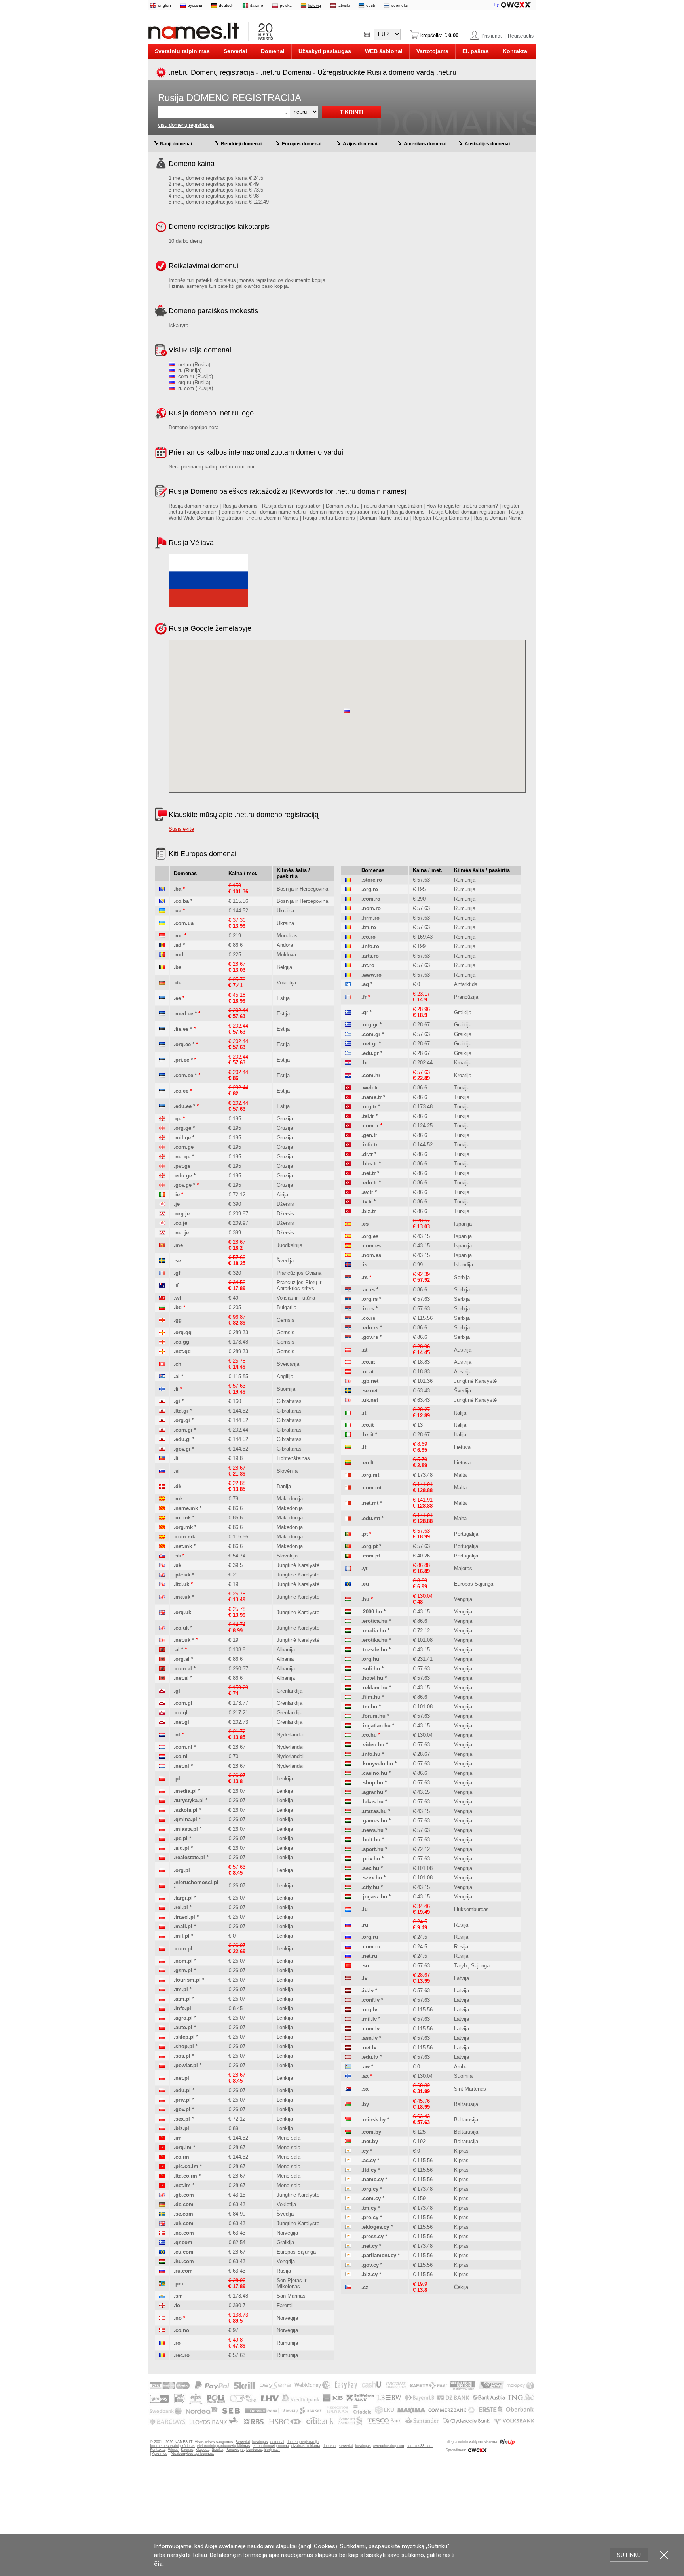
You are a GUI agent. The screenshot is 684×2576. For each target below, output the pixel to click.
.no (178, 2318)
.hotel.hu (372, 1678)
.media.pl (185, 1791)
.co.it (368, 1425)
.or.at (368, 1372)
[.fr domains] (348, 997)
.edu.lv (370, 2057)
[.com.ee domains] (162, 1075)
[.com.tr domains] (348, 1126)
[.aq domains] (348, 984)
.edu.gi (182, 1439)
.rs (365, 1277)
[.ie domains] (162, 1195)
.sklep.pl (184, 2037)
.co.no (181, 2330)
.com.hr (371, 1075)
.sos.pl (182, 2056)
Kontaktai (516, 51)
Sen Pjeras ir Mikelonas (292, 2283)
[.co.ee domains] (162, 1091)
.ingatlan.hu (376, 1726)
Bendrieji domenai (241, 144)
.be (178, 967)
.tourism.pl (187, 1980)
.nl (177, 1735)
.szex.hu (372, 1878)
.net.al (181, 1678)
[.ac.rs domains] (348, 1290)
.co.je (180, 1223)
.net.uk (182, 1640)
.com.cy (371, 2198)
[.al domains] (162, 1650)
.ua (178, 911)
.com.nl (183, 1747)
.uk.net (370, 1400)
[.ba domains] (162, 889)
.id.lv (368, 1991)
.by (365, 2104)
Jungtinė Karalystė (298, 1565)
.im (178, 2138)
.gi (177, 1401)
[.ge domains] (162, 1119)
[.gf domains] (162, 1273)
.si (177, 1471)
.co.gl (181, 1713)
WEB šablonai (384, 51)
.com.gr (371, 1034)
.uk (178, 1565)
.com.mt (371, 1488)
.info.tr (370, 1145)
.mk (178, 1499)
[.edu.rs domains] (348, 1328)
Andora (285, 945)
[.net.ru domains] (348, 1956)
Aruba (461, 2067)
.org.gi (182, 1420)
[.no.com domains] (162, 2233)
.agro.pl (183, 2018)
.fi (176, 1389)
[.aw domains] (348, 2067)
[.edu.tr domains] (348, 1183)
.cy (365, 2151)
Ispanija (463, 1224)
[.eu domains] (348, 1584)
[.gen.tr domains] (348, 1135)
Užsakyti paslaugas (325, 51)
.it (364, 1413)
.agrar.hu (372, 1792)
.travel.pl (184, 1917)
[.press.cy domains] (348, 2236)
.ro (177, 2343)
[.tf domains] (162, 1286)
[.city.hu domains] (348, 1887)
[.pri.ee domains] (162, 1060)
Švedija (285, 1261)
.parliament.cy (379, 2255)
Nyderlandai (290, 1735)
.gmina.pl (185, 1819)
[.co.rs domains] (348, 1318)
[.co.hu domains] (348, 1735)
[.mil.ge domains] (162, 1138)
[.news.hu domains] (348, 1830)
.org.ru (370, 1937)
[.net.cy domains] (348, 2246)
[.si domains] (162, 1471)
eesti (370, 5)
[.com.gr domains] (348, 1034)
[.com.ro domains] (348, 899)
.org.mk (183, 1527)
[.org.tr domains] (348, 1107)
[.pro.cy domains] (348, 2217)
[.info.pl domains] (162, 2008)
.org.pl (182, 1870)
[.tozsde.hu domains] (348, 1650)
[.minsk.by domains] (348, 2120)
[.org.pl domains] (162, 1870)
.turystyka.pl (189, 1800)
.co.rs (368, 1318)
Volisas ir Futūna (296, 1298)
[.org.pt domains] (348, 1546)
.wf (177, 1298)
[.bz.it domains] (348, 1435)
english (164, 5)
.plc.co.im (186, 2166)
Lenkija (285, 1779)
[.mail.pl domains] (162, 1926)
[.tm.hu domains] (348, 1707)
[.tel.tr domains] (348, 1116)
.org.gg (183, 1332)
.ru (365, 1925)
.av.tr (367, 1192)
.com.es (371, 1246)
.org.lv (369, 2010)
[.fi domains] (162, 1389)
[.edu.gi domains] (162, 1439)
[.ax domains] (348, 2076)
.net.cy (370, 2246)
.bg (178, 1307)
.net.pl (181, 2078)
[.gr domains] (348, 1012)
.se (177, 1261)
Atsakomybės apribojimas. (192, 2454)
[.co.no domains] (162, 2330)
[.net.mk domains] (162, 1546)
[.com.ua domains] (162, 923)
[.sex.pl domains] (162, 2119)
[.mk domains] (162, 1499)
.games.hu (374, 1821)
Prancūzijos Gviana (299, 1273)
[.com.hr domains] (348, 1075)
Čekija (461, 2287)
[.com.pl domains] (162, 1949)
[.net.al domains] (162, 1678)
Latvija (462, 1978)
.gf (177, 1273)
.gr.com (183, 2242)
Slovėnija (287, 1471)
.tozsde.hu (374, 1650)
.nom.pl (183, 1961)
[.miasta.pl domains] (162, 1829)
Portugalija (466, 1534)
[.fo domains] (162, 2305)
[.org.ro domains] (348, 889)
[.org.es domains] (348, 1236)
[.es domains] (348, 1224)
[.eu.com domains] (162, 2252)
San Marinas (291, 2296)
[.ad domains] (162, 945)
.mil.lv (369, 2019)
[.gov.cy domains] (348, 2265)
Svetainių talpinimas (182, 51)
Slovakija (287, 1556)
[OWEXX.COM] (477, 2450)
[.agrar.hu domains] (348, 1792)
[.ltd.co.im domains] (162, 2176)
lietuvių (315, 5)
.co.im (181, 2157)
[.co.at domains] (348, 1362)
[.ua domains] (162, 911)
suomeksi (400, 5)
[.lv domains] (348, 1978)
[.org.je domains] (162, 1214)
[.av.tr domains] (348, 1192)
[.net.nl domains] (162, 1766)
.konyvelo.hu (377, 1764)
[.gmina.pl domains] (162, 1819)
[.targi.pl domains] (162, 1898)
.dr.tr (367, 1154)
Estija (283, 998)
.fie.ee (181, 1029)
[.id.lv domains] (348, 1991)
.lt (364, 1447)
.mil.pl (182, 1936)
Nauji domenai (176, 144)
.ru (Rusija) (188, 370)
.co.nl (181, 1756)
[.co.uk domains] (162, 1628)
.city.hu (370, 1887)
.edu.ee (183, 1106)
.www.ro (371, 975)
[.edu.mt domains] (348, 1518)
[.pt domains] (348, 1534)
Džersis (285, 1204)
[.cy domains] (348, 2151)
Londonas (254, 2450)
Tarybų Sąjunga (472, 1966)
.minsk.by (373, 2120)
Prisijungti (492, 36)
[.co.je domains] (162, 1223)
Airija (282, 1195)
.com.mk (184, 1537)
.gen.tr (369, 1135)
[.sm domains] (162, 2296)
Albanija (286, 1650)
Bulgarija (287, 1307)
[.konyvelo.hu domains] (348, 1764)
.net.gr (369, 1044)
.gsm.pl (183, 1970)
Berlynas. (272, 2450)
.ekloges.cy (375, 2227)
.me (178, 1245)
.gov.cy (370, 2265)
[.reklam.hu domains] (348, 1688)
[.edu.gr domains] (348, 1053)
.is (364, 1265)
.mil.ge (182, 1138)
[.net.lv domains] (348, 2048)
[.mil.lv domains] (348, 2019)
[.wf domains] (162, 1298)
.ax (365, 2076)
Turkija (462, 1088)
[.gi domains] (162, 1401)
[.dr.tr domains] (348, 1154)
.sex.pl (182, 2119)
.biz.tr (369, 1211)
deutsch (226, 5)
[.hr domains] (348, 1063)
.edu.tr (369, 1183)
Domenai (273, 51)
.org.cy (370, 2189)
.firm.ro (370, 918)
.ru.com (183, 2271)
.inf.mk (182, 1518)
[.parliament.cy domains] (348, 2255)
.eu (365, 1584)
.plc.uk (182, 1575)
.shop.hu (372, 1783)
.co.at (368, 1362)
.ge (178, 1119)
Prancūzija (466, 997)
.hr (365, 1063)
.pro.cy (370, 2217)
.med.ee (183, 1014)
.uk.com (184, 2223)
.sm (178, 2296)
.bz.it (368, 1435)
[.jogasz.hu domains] (348, 1897)
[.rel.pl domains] (162, 1907)
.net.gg (182, 1351)
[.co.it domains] (348, 1425)
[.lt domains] (348, 1447)
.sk (177, 1556)
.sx (365, 2089)
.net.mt (370, 1503)
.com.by (371, 2132)
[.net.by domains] (348, 2141)
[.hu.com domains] (162, 2261)
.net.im (182, 2185)
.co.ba (181, 901)
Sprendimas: (456, 2450)
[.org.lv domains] (348, 2010)
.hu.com (184, 2261)
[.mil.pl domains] (162, 1936)
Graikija (285, 2242)
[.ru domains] (348, 1925)
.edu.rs (370, 1328)
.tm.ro (369, 927)
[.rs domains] (348, 1277)
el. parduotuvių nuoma (271, 2446)
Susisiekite (181, 829)
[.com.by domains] (348, 2132)
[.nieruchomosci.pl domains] (162, 1886)
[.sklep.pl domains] (162, 2037)
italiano (257, 5)
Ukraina (285, 911)
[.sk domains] (162, 1556)
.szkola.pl (186, 1810)
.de (178, 983)
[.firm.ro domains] (348, 918)
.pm (179, 2284)
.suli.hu (371, 1669)
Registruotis (521, 36)
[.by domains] (348, 2104)
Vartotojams (432, 51)
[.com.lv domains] (348, 2029)
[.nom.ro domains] (348, 908)
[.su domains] (348, 1966)
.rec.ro (182, 2355)
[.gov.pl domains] (162, 2109)
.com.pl (183, 1949)
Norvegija (287, 2233)
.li (176, 1458)
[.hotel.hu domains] (348, 1678)
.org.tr (369, 1107)
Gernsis (286, 1320)
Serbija (462, 1277)
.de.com (184, 2204)
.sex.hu (370, 1868)
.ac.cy (369, 2160)
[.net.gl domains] (162, 1722)
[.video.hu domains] (348, 1745)
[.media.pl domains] (162, 1791)
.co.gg (181, 1342)
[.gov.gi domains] (162, 1449)
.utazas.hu (374, 1811)
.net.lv (369, 2048)
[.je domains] (162, 1204)
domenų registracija (303, 2442)
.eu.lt (368, 1463)
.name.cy (372, 2179)
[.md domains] (162, 955)
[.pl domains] (162, 1779)
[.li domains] (162, 1458)
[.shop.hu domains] (348, 1783)
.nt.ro (368, 965)
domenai (277, 2442)
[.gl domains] (162, 1691)
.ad (178, 945)
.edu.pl (182, 2090)
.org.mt (370, 1475)
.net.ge (182, 1157)
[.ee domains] (162, 998)
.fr (364, 997)
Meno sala (289, 2138)
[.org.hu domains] (348, 1659)
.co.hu (369, 1735)
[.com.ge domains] (162, 1147)
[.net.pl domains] (162, 2078)
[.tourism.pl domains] (162, 1980)
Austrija (463, 1350)
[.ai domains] (162, 1376)
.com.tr (370, 1126)
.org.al (182, 1659)
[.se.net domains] (348, 1391)
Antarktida (466, 984)
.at (364, 1350)
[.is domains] (348, 1265)
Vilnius (173, 2450)
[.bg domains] (162, 1307)
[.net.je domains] (162, 1233)
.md (179, 955)
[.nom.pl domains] (162, 1961)
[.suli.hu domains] (348, 1669)
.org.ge (182, 1128)
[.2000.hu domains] (348, 1612)
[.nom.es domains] (348, 1255)
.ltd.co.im (185, 2176)
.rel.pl (181, 1907)
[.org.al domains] (162, 1659)
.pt (365, 1534)
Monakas (287, 936)
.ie (177, 1195)
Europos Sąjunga (296, 2252)
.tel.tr (368, 1116)
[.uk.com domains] (162, 2223)
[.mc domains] (162, 936)
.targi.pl (183, 1898)
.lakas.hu (372, 1802)
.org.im (183, 2147)
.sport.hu (372, 1849)
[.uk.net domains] (348, 1400)
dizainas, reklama (306, 2446)
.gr (365, 1012)
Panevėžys (235, 2450)
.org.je (182, 1214)
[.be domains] (162, 967)
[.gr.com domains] (162, 2242)
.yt (364, 1568)
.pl (177, 1779)
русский (195, 5)
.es (365, 1224)
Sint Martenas (470, 2089)
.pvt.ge (182, 1166)
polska (286, 5)
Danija (284, 1486)
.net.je (181, 1233)
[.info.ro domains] (348, 946)
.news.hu (372, 1830)
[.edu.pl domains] (162, 2090)
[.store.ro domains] (348, 880)
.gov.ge (183, 1185)
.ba (178, 889)
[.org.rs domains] (348, 1299)
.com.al (183, 1669)
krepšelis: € (439, 35)
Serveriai (235, 51)
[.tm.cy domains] (348, 2208)
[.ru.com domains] (162, 2271)
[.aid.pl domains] (162, 1848)
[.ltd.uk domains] (162, 1584)
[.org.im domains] (162, 2147)
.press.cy (372, 2236)
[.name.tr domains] (348, 1097)
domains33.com (420, 2446)
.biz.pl (181, 2128)
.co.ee (181, 1091)
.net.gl (181, 1722)
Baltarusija (466, 2104)
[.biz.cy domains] (348, 2274)
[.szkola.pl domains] (162, 1810)
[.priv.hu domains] (348, 1859)
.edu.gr (370, 1053)
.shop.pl (184, 2046)
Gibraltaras (289, 1401)
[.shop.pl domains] (162, 2046)
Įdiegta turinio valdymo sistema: (472, 2442)
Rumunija (287, 2343)
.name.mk (186, 1508)
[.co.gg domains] (162, 1342)
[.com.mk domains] (162, 1537)
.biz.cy (370, 2274)
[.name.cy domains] (348, 2179)
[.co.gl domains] (162, 1713)
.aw (366, 2067)
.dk (178, 1486)
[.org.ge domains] (162, 1128)
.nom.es (371, 1255)
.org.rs (370, 1299)
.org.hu (370, 1659)
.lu (365, 1909)
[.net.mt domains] (348, 1503)
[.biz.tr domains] (348, 1211)
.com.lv (370, 2029)
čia (158, 2564)
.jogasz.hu (374, 1897)
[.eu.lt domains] (348, 1463)
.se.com (183, 2214)
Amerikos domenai (425, 144)
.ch (178, 1364)
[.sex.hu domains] (348, 1868)
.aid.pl (181, 1848)
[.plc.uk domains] (162, 1575)
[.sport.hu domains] (348, 1849)
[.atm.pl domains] (162, 1999)
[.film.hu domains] (348, 1697)
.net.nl (181, 1766)
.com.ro (371, 899)
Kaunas (187, 2450)
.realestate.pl (189, 1857)
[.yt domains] (348, 1568)
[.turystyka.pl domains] (162, 1800)
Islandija (464, 1265)
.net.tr (369, 1173)
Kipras (461, 2151)
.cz (365, 2287)
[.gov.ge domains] (162, 1185)
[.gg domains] (162, 1320)
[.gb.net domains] (348, 1381)
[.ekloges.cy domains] (348, 2227)
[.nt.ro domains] (348, 965)
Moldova (286, 955)
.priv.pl (182, 2100)
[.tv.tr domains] (348, 1202)
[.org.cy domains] (348, 2189)
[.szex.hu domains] (348, 1878)
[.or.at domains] (348, 1372)
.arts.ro (370, 956)
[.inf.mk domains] (162, 1518)
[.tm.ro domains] (348, 927)
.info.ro (370, 946)
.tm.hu (369, 1707)
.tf (176, 1286)
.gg (178, 1320)
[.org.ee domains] (162, 1044)
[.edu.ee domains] (162, 1106)
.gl (177, 1691)
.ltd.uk (181, 1584)
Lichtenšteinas (293, 1458)
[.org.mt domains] (348, 1475)
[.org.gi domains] (162, 1420)
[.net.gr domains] (348, 1044)
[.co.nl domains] (162, 1756)
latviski (344, 5)
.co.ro (369, 937)
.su (365, 1966)
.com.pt (371, 1556)
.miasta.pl (186, 1829)
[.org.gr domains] (348, 1025)
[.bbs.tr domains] (348, 1164)
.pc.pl (181, 1838)
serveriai (346, 2446)
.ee (177, 998)
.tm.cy (369, 2208)
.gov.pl (182, 2109)
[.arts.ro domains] (348, 956)
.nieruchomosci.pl (196, 1882)
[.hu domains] (348, 1599)
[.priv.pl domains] (162, 2100)
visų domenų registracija (186, 125)
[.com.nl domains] (162, 1747)
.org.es (370, 1236)
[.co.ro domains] (348, 937)
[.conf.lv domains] (348, 2000)
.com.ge (184, 1147)
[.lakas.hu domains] (348, 1802)
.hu (365, 1599)
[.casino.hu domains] (348, 1773)
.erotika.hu (374, 1640)
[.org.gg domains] (162, 1332)
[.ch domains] (162, 1364)
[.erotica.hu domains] (348, 1621)
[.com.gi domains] (162, 1430)
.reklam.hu (374, 1688)
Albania (285, 1659)
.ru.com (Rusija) (194, 388)
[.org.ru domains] (348, 1937)
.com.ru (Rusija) (194, 376)
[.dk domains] (162, 1486)
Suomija (286, 1389)
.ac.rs (368, 1290)
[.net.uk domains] (162, 1640)
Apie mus (160, 2454)
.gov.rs (370, 1337)
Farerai (285, 2305)
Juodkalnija (290, 1245)
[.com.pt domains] (348, 1556)
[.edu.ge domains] (162, 1176)
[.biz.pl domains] (162, 2128)
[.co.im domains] (162, 2157)
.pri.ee (181, 1060)
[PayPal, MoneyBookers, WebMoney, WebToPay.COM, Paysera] (341, 2425)
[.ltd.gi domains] (162, 1411)
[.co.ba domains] (162, 901)
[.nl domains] (162, 1735)
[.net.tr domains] (348, 1173)
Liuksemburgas (471, 1909)
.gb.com (184, 2195)
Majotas (463, 1568)
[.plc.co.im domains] (162, 2166)
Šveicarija (288, 1364)
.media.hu (374, 1631)
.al (177, 1650)
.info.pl (182, 2008)
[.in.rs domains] (348, 1309)
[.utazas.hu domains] (348, 1811)
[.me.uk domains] (162, 1597)
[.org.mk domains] (162, 1527)
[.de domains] (162, 983)
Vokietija (286, 983)
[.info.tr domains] (348, 1145)
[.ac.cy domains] (348, 2160)
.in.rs (368, 1309)
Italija (460, 1413)
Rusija (284, 2271)
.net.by (370, 2141)
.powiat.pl (186, 2065)
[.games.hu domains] (348, 1821)
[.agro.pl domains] (162, 2018)
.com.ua (184, 923)
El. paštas (476, 51)
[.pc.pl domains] (162, 1838)
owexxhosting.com (389, 2446)
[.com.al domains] (162, 1669)
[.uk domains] (162, 1565)
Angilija (285, 1376)
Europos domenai (302, 144)
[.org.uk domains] (162, 1612)
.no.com (184, 2233)
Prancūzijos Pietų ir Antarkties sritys (299, 1285)
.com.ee (183, 1075)
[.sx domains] (348, 2089)
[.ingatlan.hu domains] (348, 1726)
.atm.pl (182, 1999)
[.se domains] (162, 1261)
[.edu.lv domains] (348, 2057)
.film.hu (371, 1697)
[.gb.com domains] (162, 2195)
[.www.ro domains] (348, 975)
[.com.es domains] (348, 1246)
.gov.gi (182, 1449)
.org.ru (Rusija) (193, 382)
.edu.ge (183, 1176)
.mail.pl (183, 1926)
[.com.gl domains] (162, 1703)
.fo (177, 2305)
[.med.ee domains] (162, 1014)
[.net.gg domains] (162, 1351)
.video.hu (373, 1745)
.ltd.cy (369, 2170)
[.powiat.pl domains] (162, 2065)
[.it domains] (348, 1413)
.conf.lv (370, 2000)
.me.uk (182, 1597)
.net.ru (369, 1956)
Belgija (284, 967)
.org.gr (370, 1025)
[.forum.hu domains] (348, 1716)
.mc (178, 936)
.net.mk (183, 1546)
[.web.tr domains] (348, 1088)
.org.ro (370, 889)
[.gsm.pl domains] (162, 1970)
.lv (364, 1978)
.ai (177, 1376)
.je (177, 1204)
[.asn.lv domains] (348, 2038)
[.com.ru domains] (348, 1947)
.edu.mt (371, 1518)
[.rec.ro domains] (162, 2355)
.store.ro (372, 880)
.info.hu (371, 1754)
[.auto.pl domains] (162, 2027)
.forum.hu (373, 1716)
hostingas (260, 2442)
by (497, 5)
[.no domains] (162, 2318)
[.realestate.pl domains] (162, 1857)
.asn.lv (370, 2038)
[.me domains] (162, 1245)
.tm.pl (181, 1989)
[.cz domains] (348, 2287)
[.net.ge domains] (162, 1157)
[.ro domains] (162, 2343)
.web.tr (370, 1088)
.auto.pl (183, 2027)
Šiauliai (218, 2450)
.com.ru (371, 1947)
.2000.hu (372, 1612)
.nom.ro (371, 908)
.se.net (370, 1391)
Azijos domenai (360, 144)
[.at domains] (348, 1350)
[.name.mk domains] (162, 1508)
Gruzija (285, 1119)
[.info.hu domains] (348, 1754)
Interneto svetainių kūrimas (172, 2446)
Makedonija (290, 1499)
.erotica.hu (374, 1621)
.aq (365, 984)
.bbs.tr (369, 1164)
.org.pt (370, 1546)
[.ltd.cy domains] (348, 2170)
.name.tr (371, 1097)
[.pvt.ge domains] (162, 1166)
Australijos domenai (487, 144)
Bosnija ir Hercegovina (302, 889)
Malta (460, 1475)
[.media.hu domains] (348, 1631)
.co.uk (181, 1628)
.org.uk (182, 1612)
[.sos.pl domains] (162, 2056)
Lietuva (462, 1447)
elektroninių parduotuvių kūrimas (224, 2446)
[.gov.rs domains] (348, 1337)
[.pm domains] (162, 2284)
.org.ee (182, 1044)
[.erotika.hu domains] (348, 1640)
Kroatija (463, 1063)
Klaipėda (202, 2450)
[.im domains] (162, 2138)
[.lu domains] (348, 1909)
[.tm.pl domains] (162, 1989)
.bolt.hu (371, 1840)
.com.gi (183, 1430)
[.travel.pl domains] (162, 1917)
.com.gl (183, 1703)
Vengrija (286, 2261)
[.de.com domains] (162, 2204)
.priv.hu (371, 1859)
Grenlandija (290, 1691)
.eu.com (184, 2252)
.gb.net (370, 1381)
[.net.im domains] (162, 2185)
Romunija (465, 937)
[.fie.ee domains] (162, 1029)
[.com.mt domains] (348, 1488)
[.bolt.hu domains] (348, 1840)
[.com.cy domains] (348, 2198)
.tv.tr (367, 1202)
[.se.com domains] (162, 2214)
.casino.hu (374, 1773)
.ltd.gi (181, 1411)
